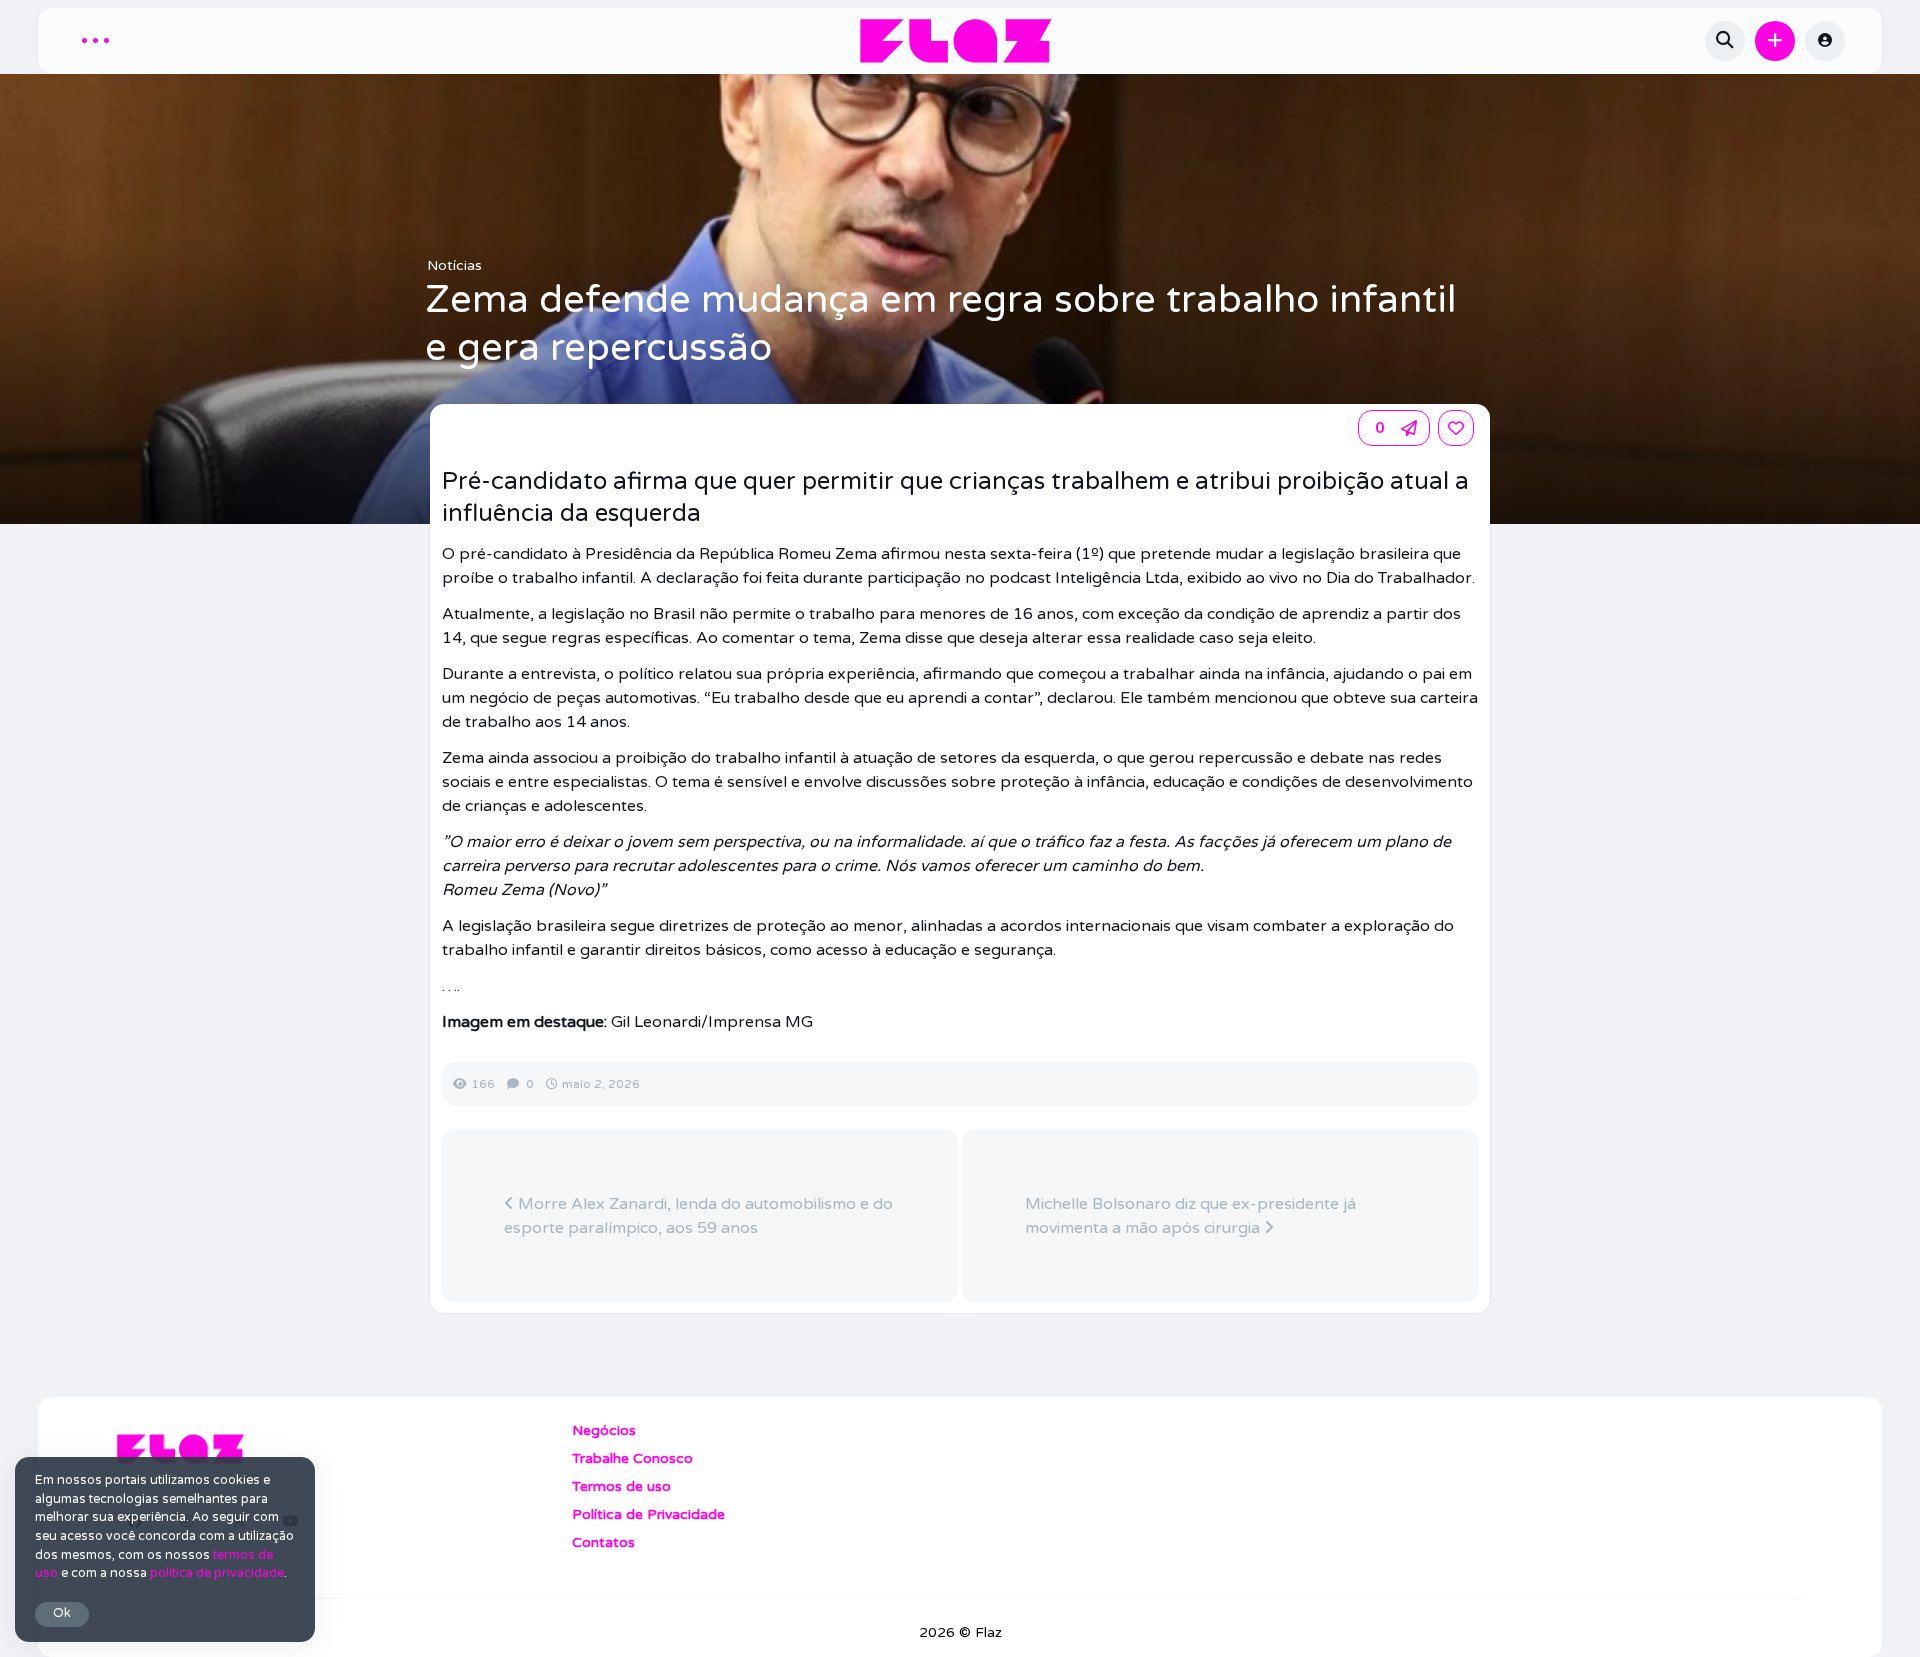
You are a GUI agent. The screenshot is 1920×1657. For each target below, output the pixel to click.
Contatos (603, 1542)
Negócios (604, 1430)
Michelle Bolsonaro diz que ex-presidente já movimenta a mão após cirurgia (1190, 1216)
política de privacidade (217, 1573)
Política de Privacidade (648, 1514)
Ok (62, 1613)
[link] (1456, 428)
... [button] (95, 37)
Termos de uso (621, 1486)
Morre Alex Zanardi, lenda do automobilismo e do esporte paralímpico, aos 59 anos (698, 1216)
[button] (1775, 41)
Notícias (454, 265)
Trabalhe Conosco (632, 1458)
